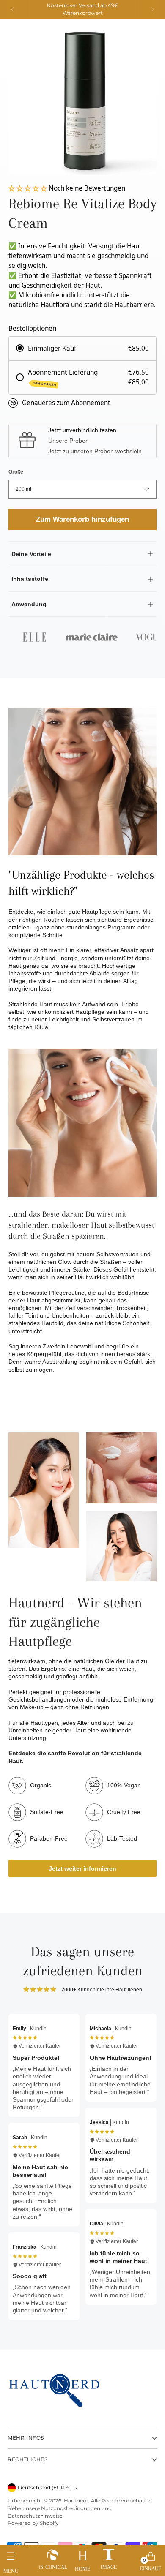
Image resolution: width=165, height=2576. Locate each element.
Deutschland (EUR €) (45, 2488)
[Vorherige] (13, 9)
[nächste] (152, 9)
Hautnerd (76, 2501)
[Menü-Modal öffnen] (11, 2559)
